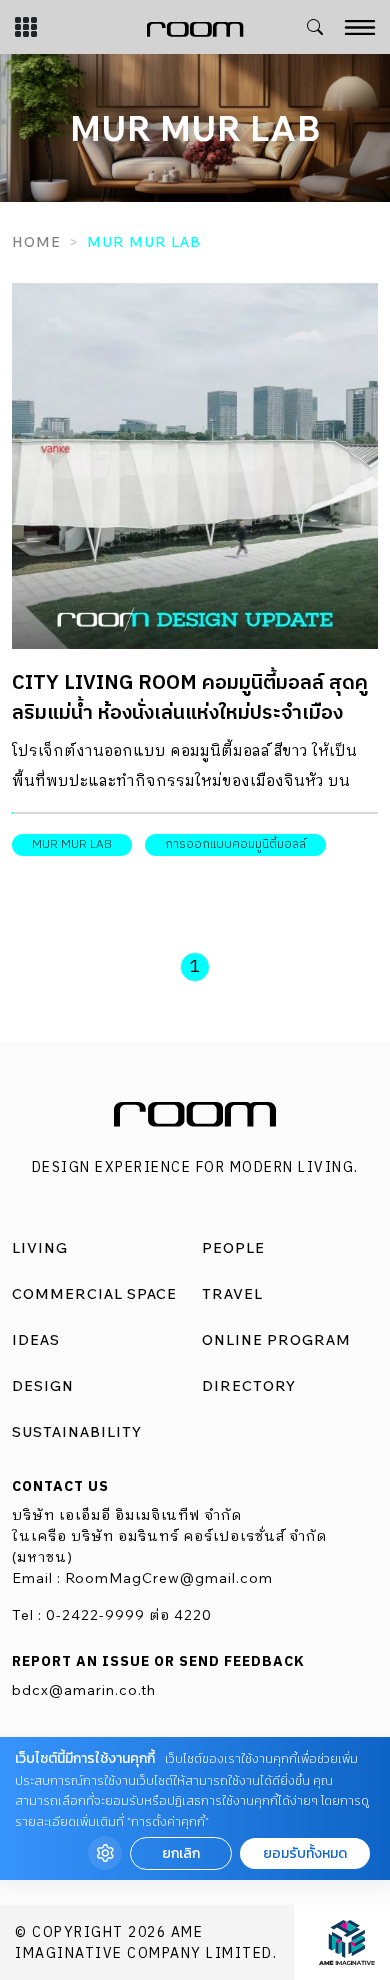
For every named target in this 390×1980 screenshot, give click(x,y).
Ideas (36, 1340)
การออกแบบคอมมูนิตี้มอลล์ (235, 844)
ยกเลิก (181, 1853)
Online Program (276, 1340)
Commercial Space (94, 1294)
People (233, 1248)
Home (36, 242)
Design (43, 1386)
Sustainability (77, 1432)
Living (40, 1248)
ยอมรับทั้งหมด (305, 1853)
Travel (232, 1294)
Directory (249, 1386)
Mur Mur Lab (72, 844)
